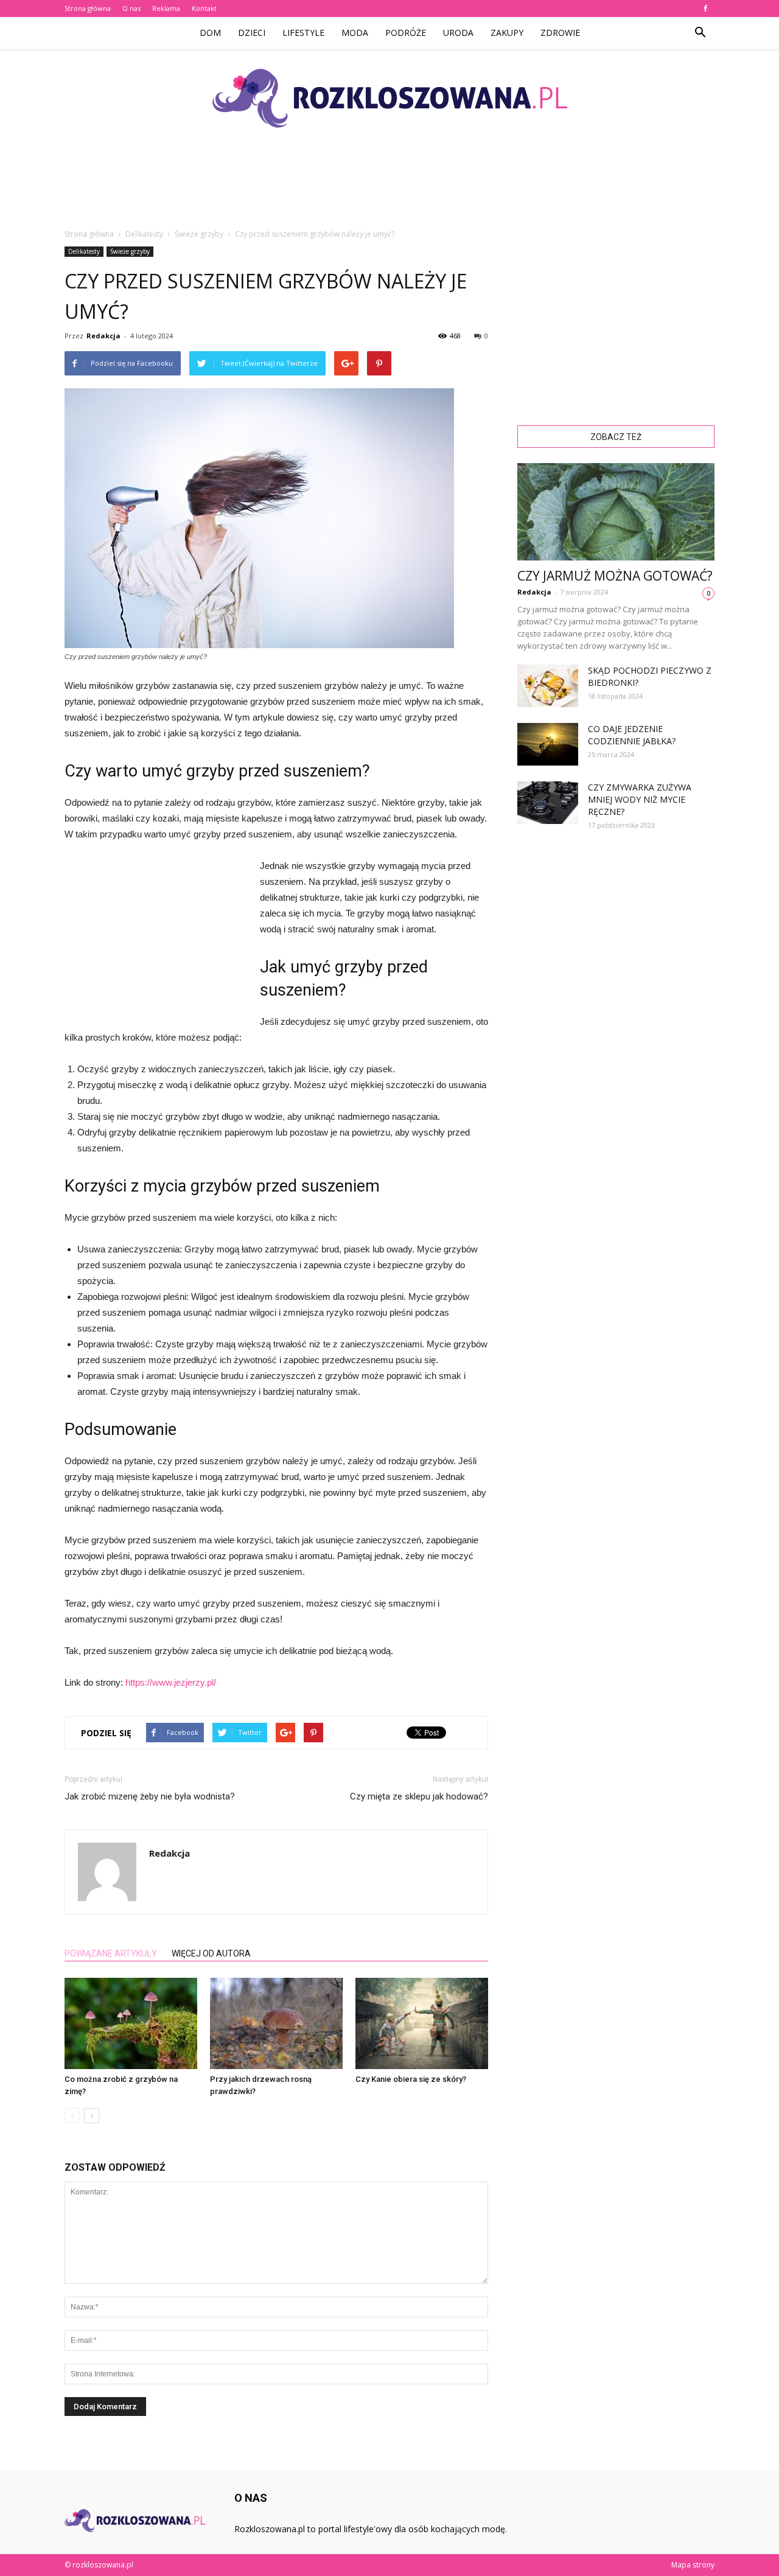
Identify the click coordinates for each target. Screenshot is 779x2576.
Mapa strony (693, 2565)
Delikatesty (84, 251)
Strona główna (88, 8)
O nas (131, 8)
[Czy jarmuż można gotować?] (616, 512)
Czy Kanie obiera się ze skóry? (411, 2079)
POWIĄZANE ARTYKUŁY (111, 1953)
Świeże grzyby (130, 251)
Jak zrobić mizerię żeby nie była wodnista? (150, 1796)
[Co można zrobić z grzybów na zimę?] (131, 2023)
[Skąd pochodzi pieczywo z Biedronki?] (548, 686)
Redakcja (103, 336)
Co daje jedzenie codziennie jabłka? (632, 735)
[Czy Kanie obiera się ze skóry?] (422, 2023)
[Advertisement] (389, 188)
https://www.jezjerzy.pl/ (171, 1682)
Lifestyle (303, 33)
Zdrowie (560, 33)
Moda (355, 33)
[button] (700, 33)
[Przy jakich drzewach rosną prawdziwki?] (276, 2023)
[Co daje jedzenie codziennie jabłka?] (548, 744)
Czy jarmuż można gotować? (615, 576)
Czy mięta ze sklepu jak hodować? (419, 1796)
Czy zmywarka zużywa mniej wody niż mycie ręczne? (640, 799)
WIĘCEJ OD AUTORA (211, 1953)
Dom (210, 33)
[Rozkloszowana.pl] (389, 98)
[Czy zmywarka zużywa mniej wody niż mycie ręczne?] (548, 803)
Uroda (458, 33)
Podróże (406, 33)
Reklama (166, 8)
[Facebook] (705, 9)
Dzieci (252, 33)
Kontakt (204, 8)
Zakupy (507, 33)
